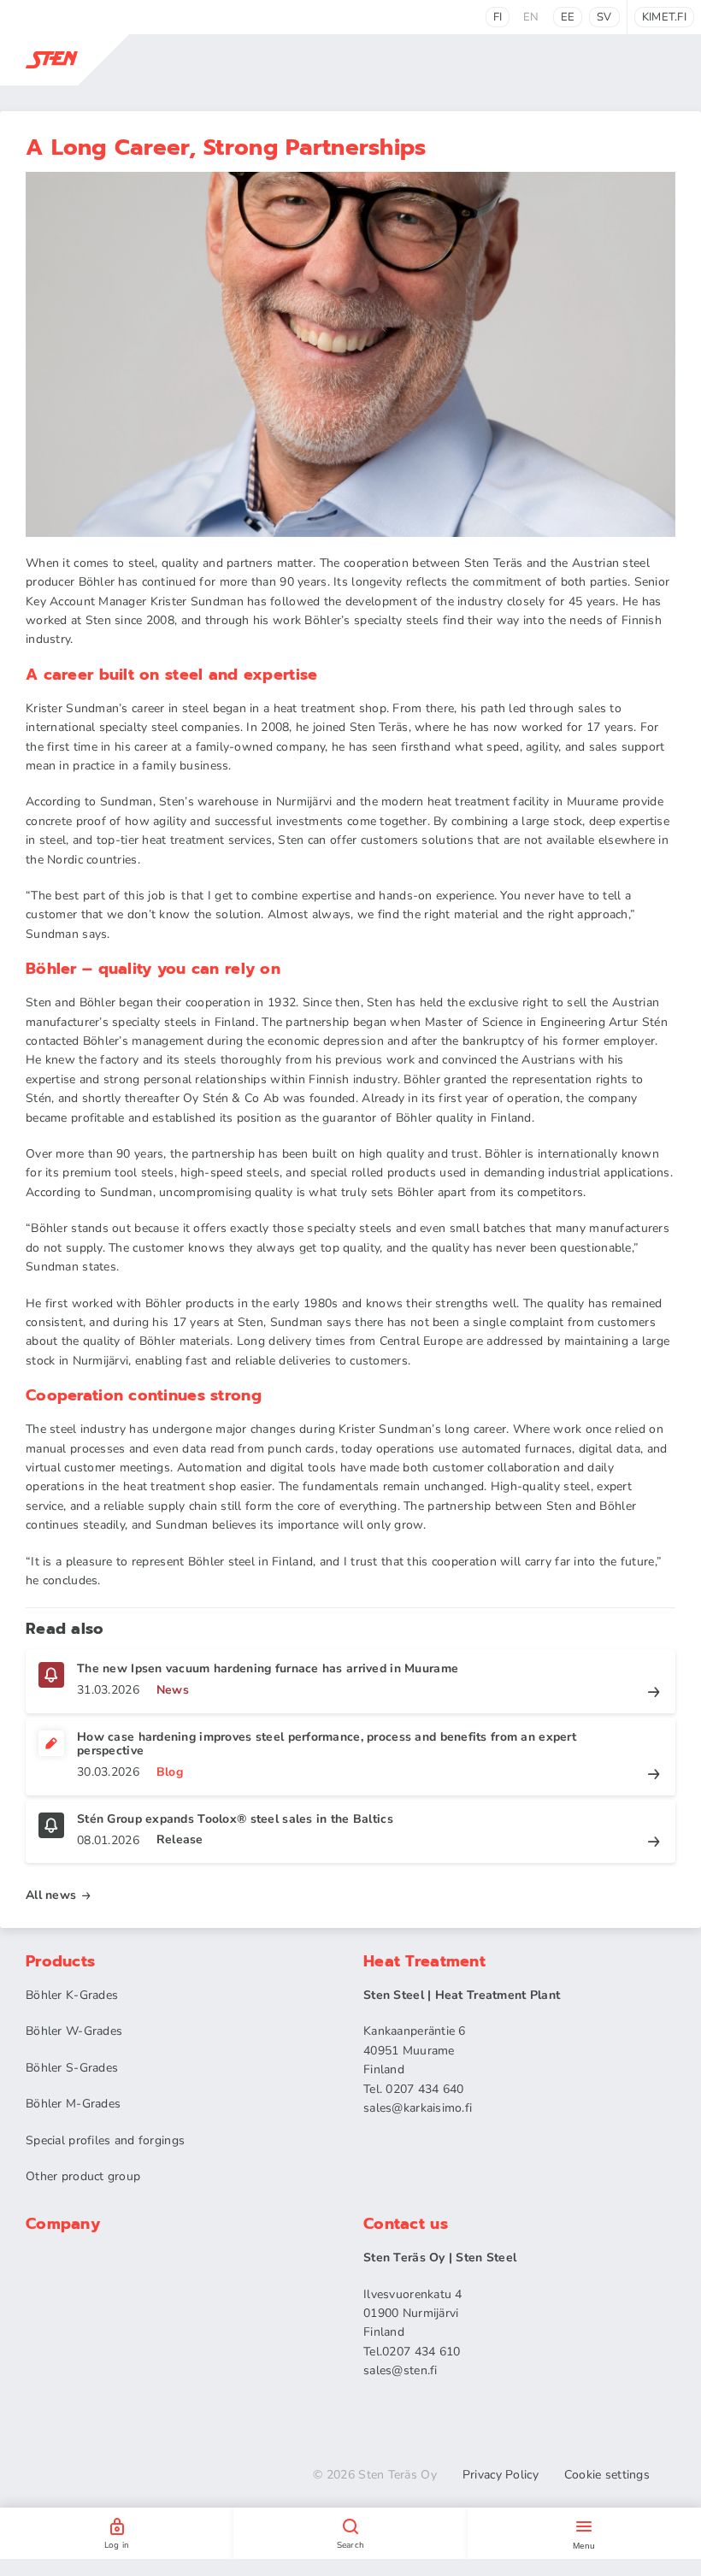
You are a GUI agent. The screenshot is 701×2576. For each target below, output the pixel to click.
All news (51, 1895)
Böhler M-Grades (73, 2104)
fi (498, 17)
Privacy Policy (501, 2475)
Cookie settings (607, 2475)
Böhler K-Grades (72, 1995)
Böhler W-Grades (74, 2031)
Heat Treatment (424, 1961)
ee (568, 17)
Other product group (83, 2176)
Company (63, 2224)
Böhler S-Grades (72, 2068)
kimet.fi (664, 17)
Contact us (406, 2224)
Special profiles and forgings (105, 2140)
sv (604, 17)
